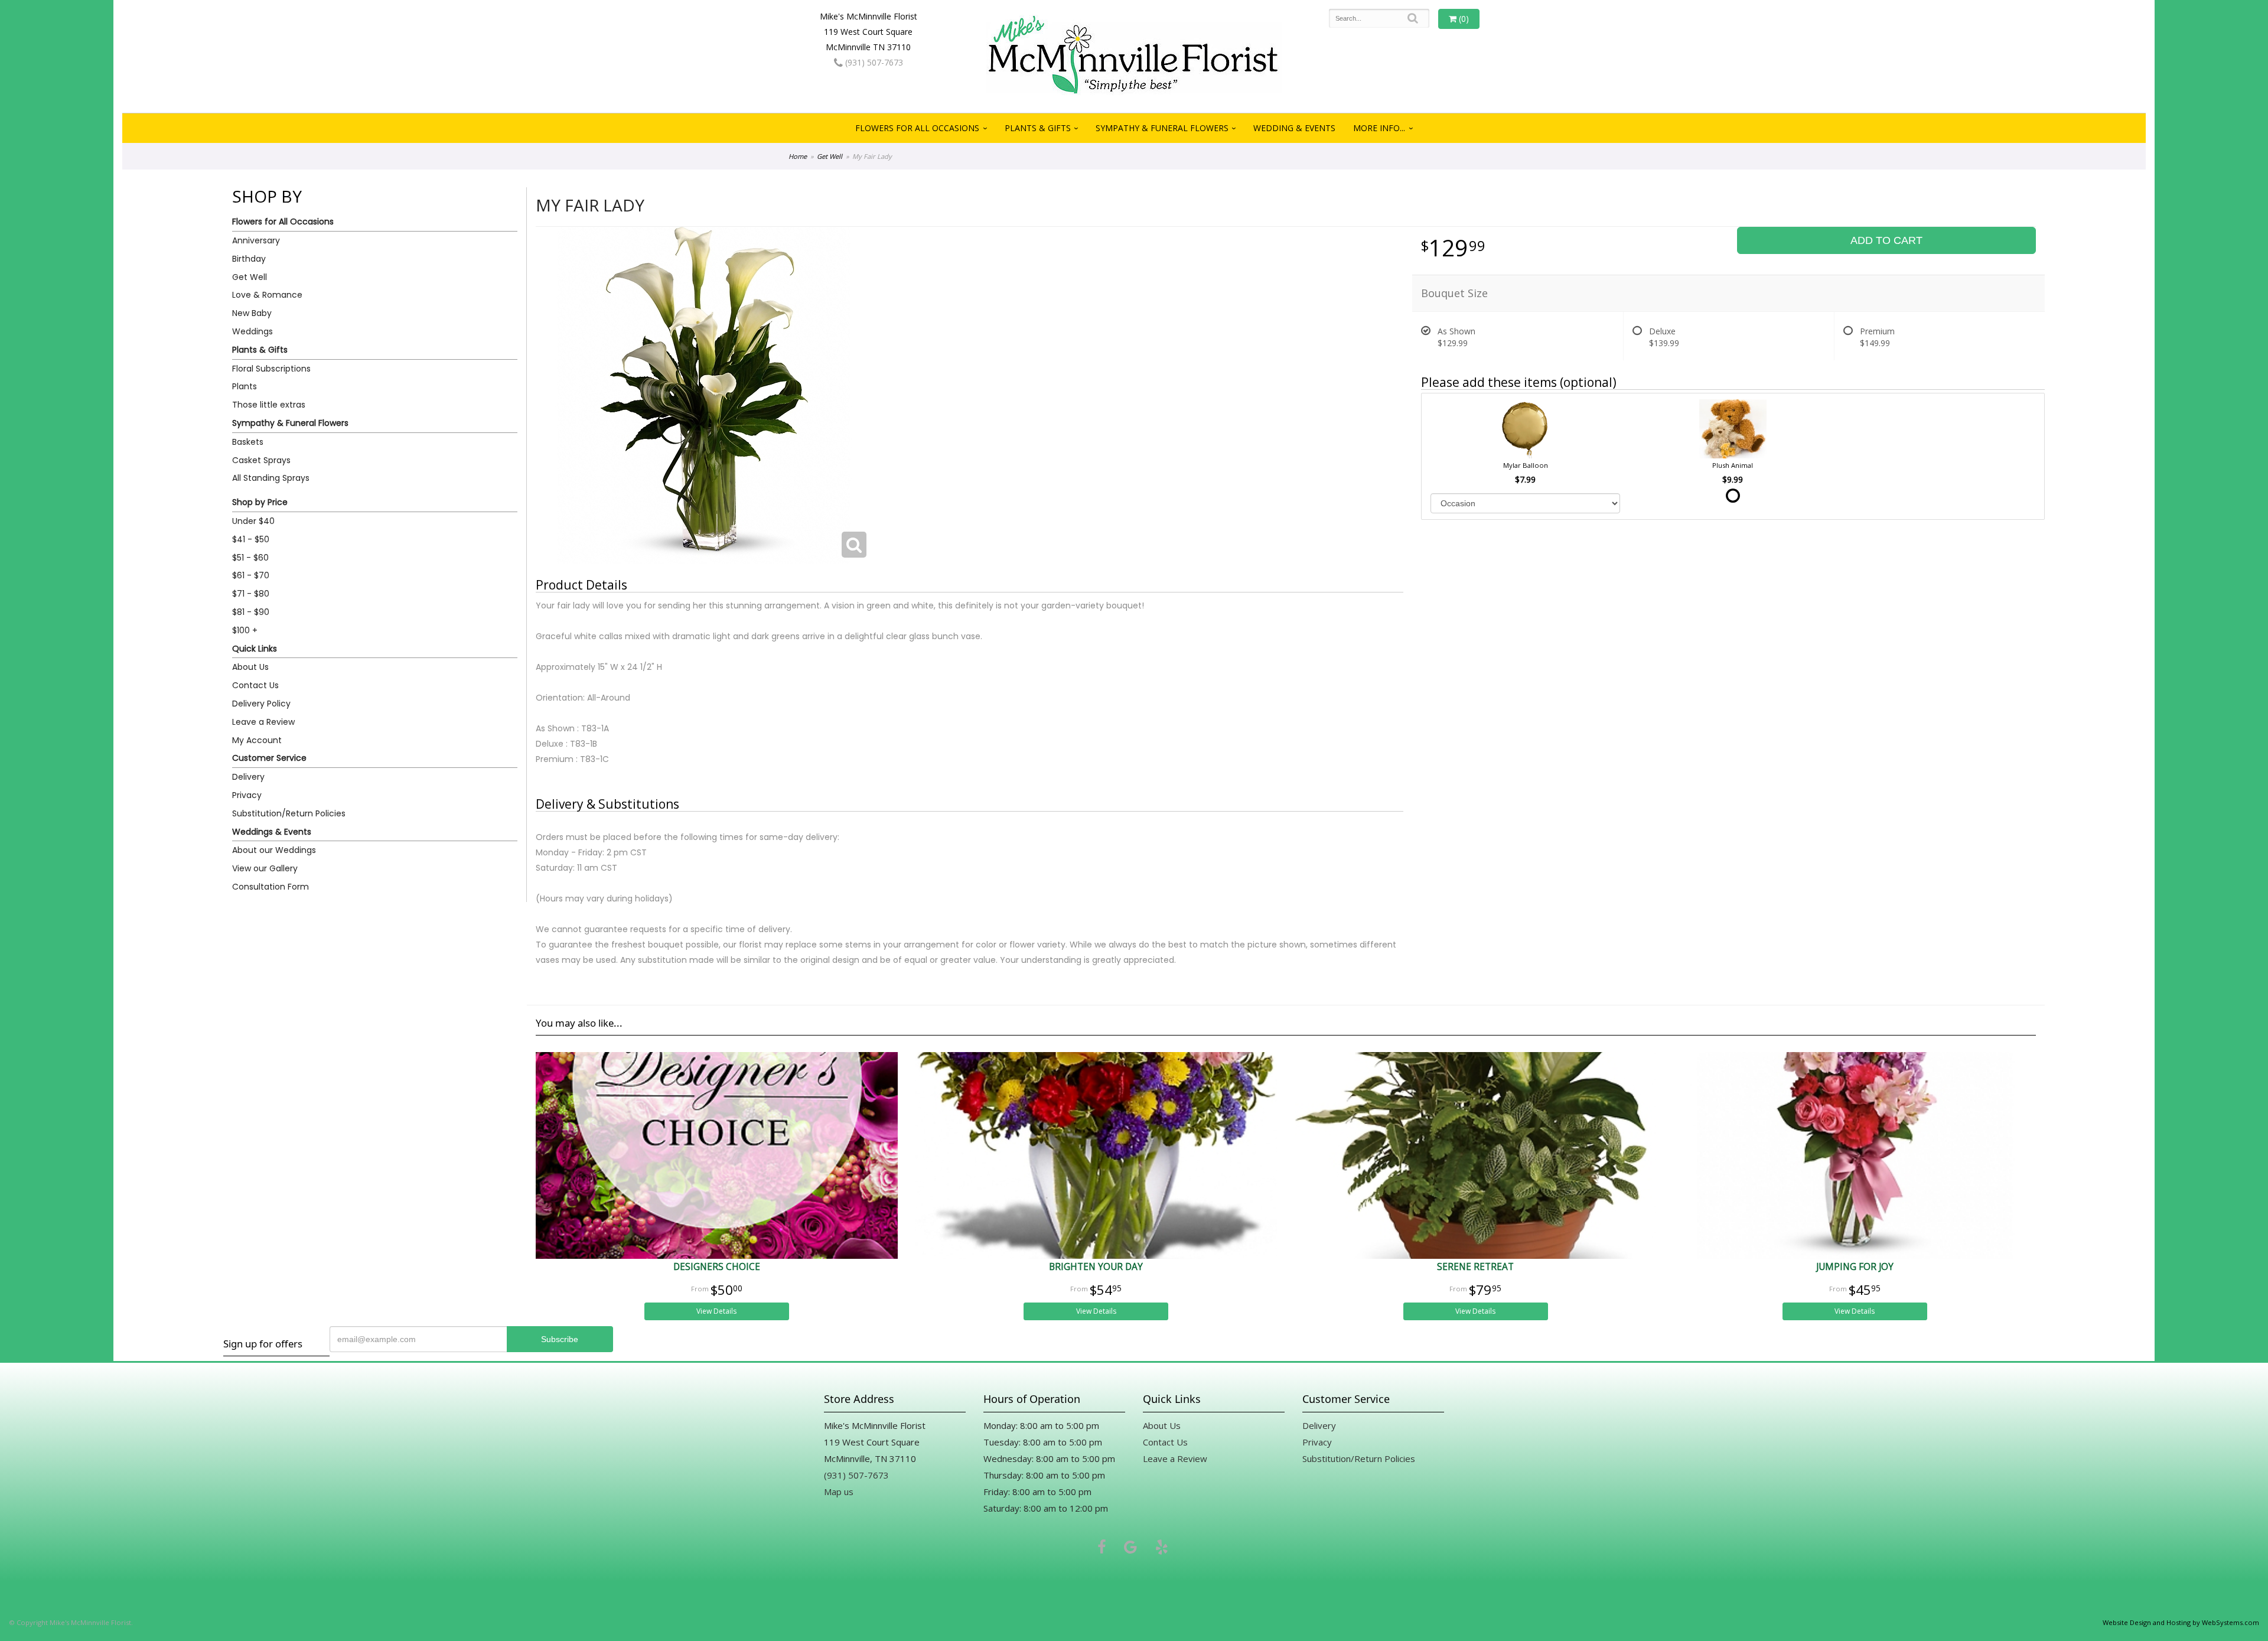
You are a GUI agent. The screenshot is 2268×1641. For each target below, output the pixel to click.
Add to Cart (1886, 240)
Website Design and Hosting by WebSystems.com (2181, 1622)
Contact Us (255, 685)
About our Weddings (274, 850)
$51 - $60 (250, 558)
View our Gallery (265, 868)
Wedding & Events (1294, 128)
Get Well (830, 156)
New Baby (252, 313)
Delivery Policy (261, 704)
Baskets (248, 442)
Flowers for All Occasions (917, 128)
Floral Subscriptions (271, 369)
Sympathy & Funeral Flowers (1162, 128)
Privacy (247, 795)
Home (798, 156)
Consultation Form (271, 887)
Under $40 (253, 521)
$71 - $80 (251, 594)
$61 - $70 (251, 575)
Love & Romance (267, 295)
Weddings (252, 331)
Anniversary (256, 240)
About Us (250, 667)
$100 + (245, 630)
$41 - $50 (251, 539)
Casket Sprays (261, 460)
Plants (245, 386)
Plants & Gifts (1038, 128)
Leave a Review (263, 722)
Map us (839, 1492)
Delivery (248, 777)
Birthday (249, 259)
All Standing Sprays (271, 478)
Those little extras (269, 405)
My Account (257, 740)
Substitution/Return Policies (289, 813)
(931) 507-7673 (873, 62)
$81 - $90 (251, 612)
